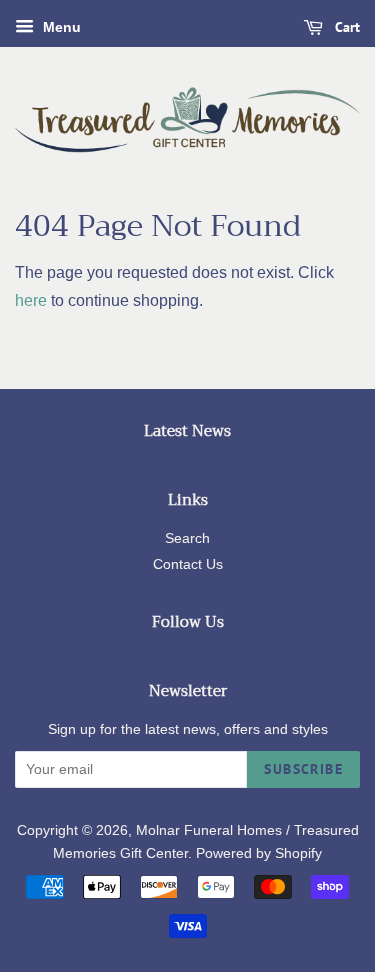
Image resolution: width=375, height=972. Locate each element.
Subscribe (303, 769)
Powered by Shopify (259, 853)
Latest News (187, 431)
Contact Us (188, 564)
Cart (345, 27)
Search (187, 538)
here (31, 300)
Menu (60, 27)
